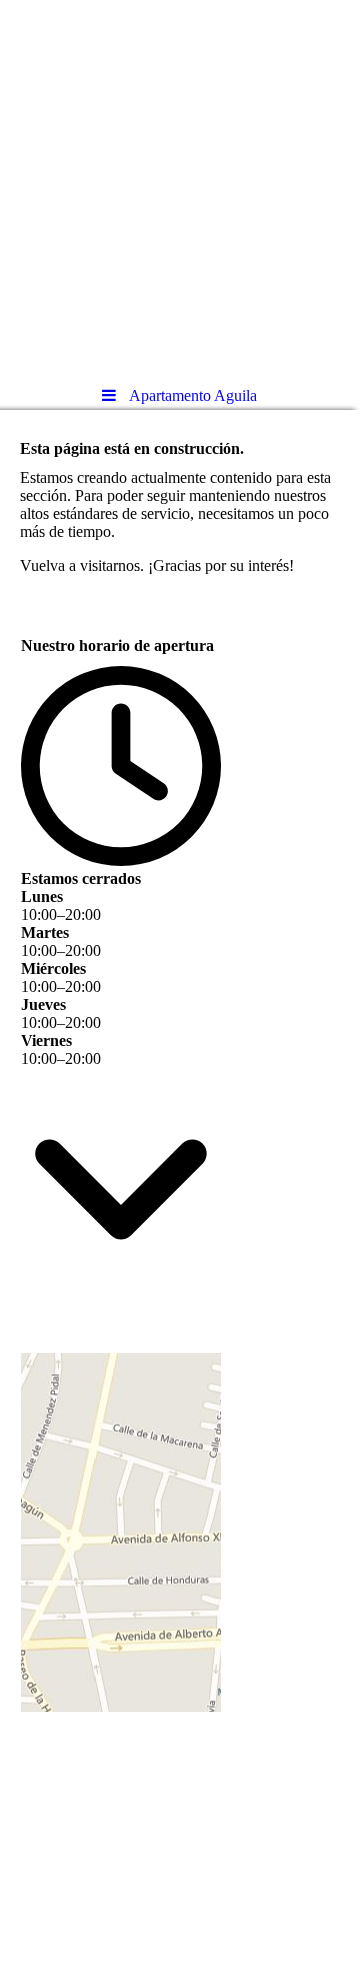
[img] (180, 185)
